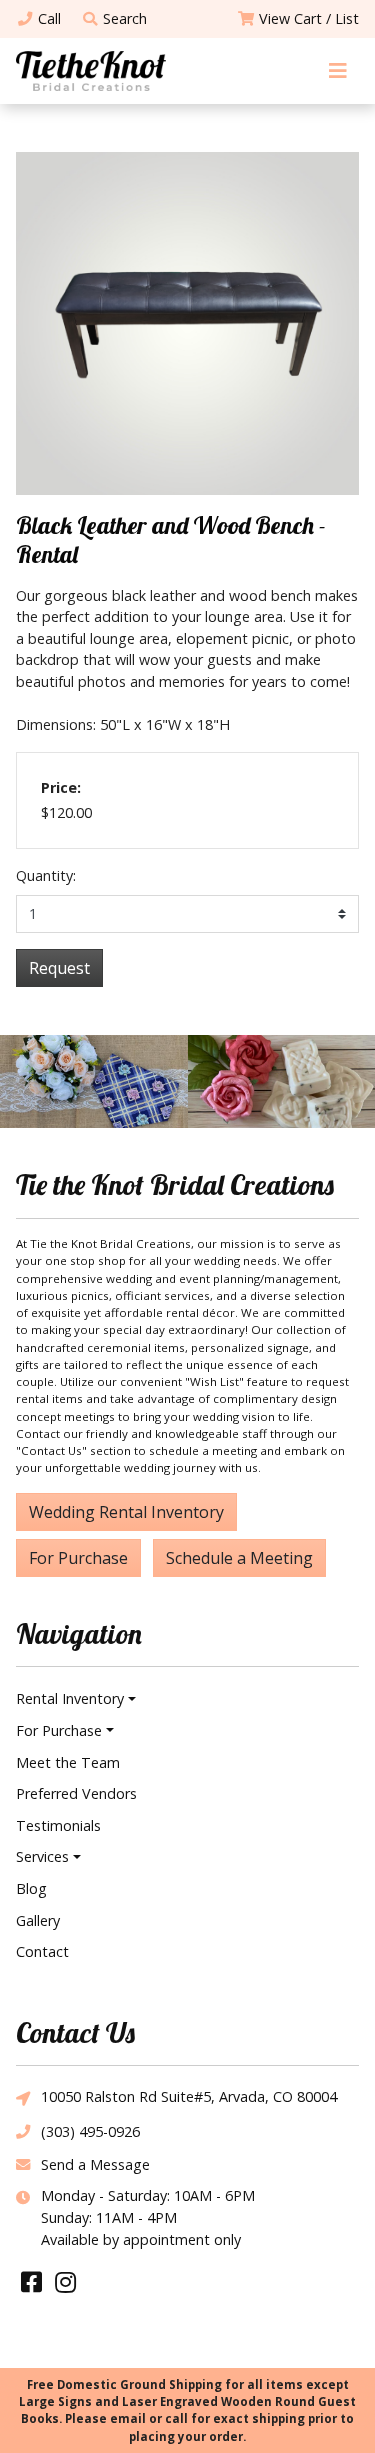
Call (49, 18)
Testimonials (58, 1825)
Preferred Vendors (76, 1793)
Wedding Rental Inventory (126, 1512)
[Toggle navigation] (337, 70)
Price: (61, 787)
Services (42, 1856)
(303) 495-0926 (90, 2131)
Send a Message (95, 2164)
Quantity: (46, 875)
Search (125, 18)
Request (59, 968)
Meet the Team (68, 1762)
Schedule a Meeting (239, 1558)
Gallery (38, 1920)
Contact (42, 1951)
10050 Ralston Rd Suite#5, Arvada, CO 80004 (189, 2096)
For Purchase (78, 1558)
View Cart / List (309, 18)
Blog (31, 1888)
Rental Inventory (70, 1698)
